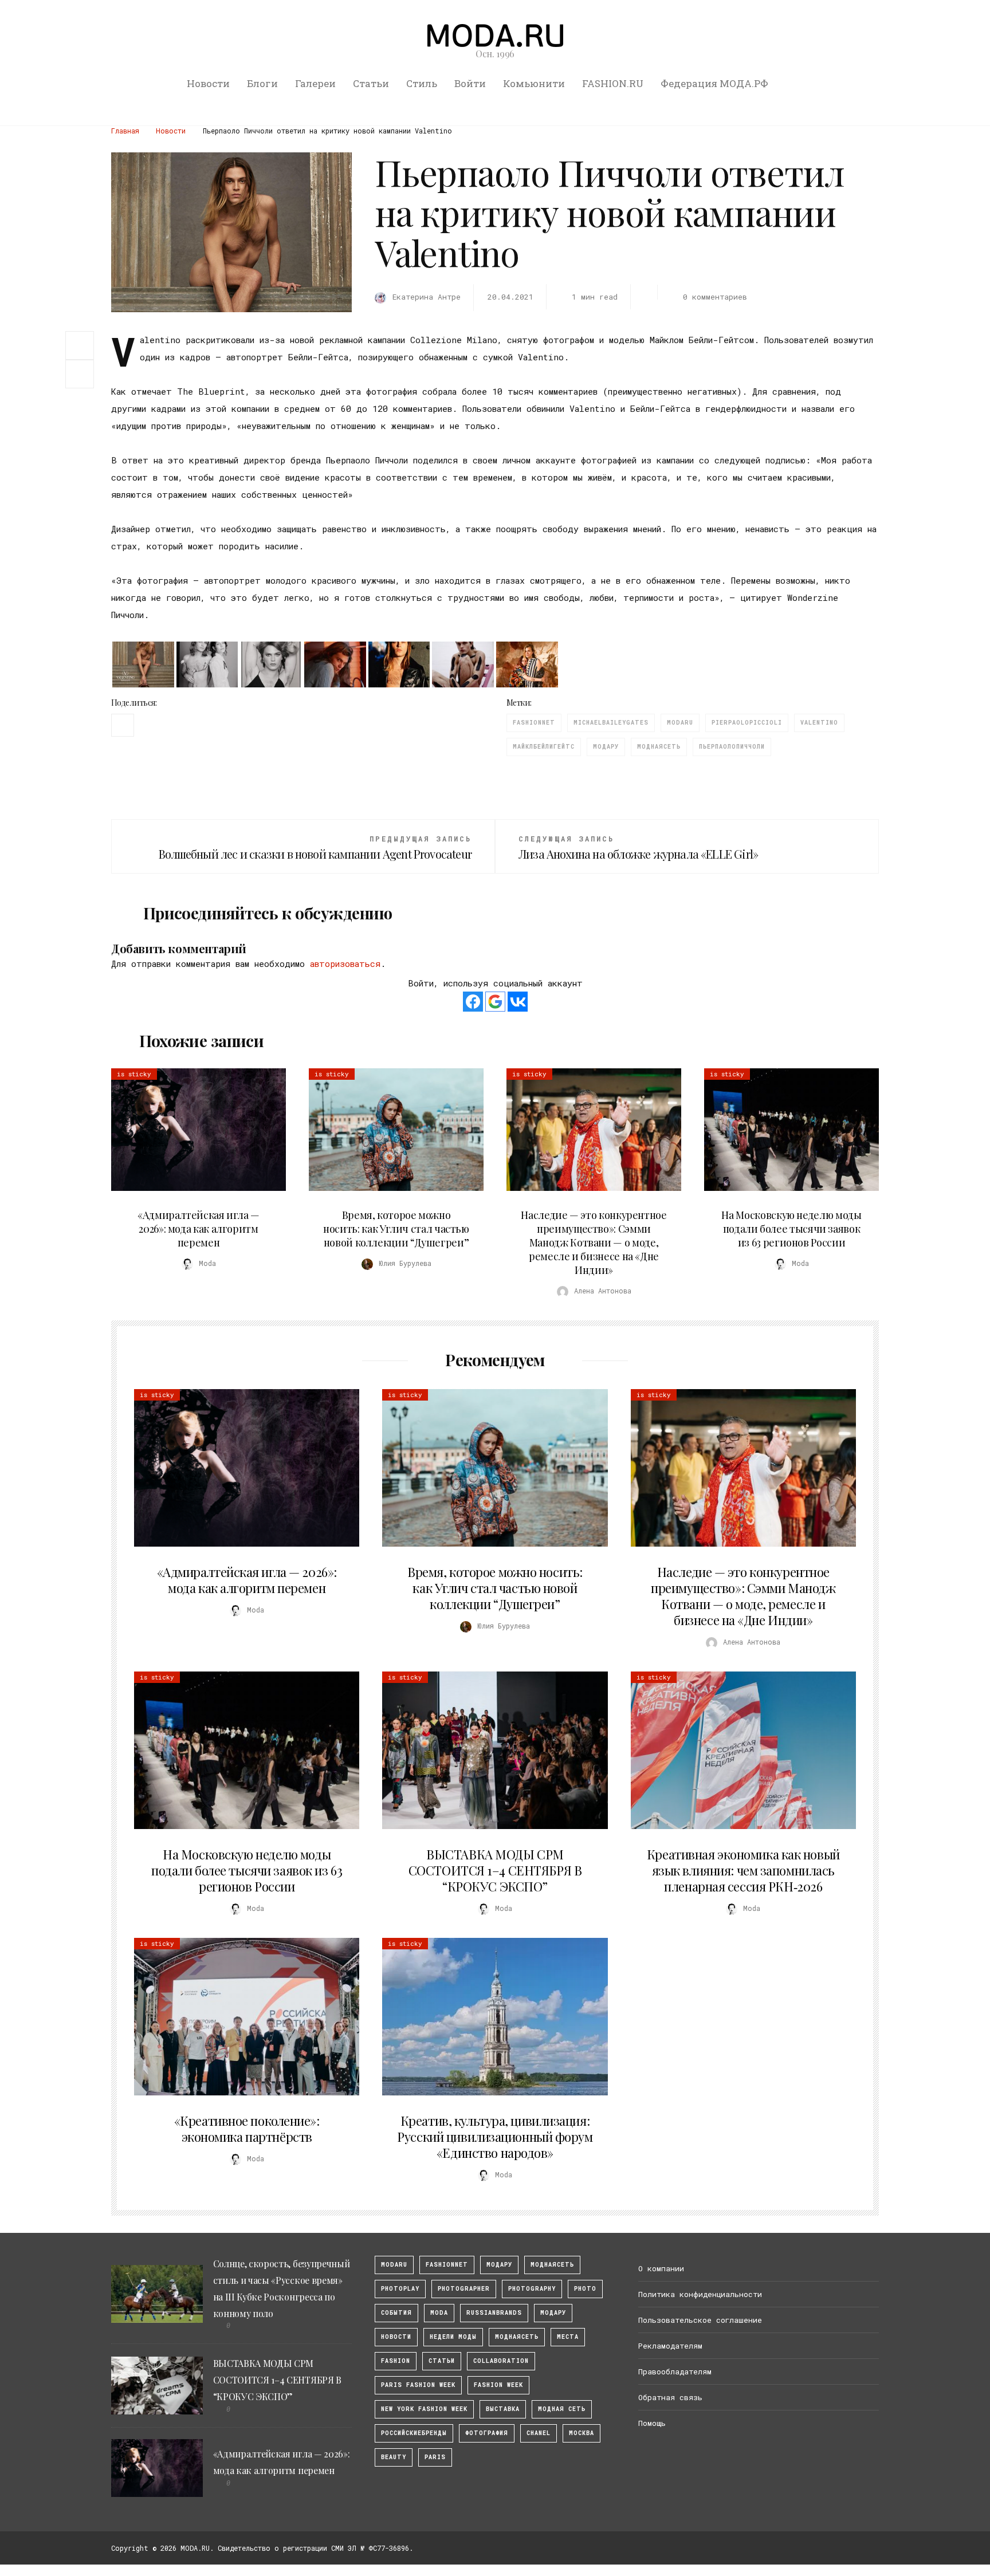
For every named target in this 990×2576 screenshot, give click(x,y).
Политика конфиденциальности (700, 2294)
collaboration (501, 2361)
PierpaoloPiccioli (747, 723)
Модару (553, 2313)
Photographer (464, 2289)
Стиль (422, 83)
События (396, 2313)
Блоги (262, 83)
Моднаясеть (517, 2337)
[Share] (80, 344)
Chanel (539, 2433)
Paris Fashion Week (418, 2385)
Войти (470, 83)
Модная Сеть (562, 2409)
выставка (503, 2409)
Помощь (652, 2423)
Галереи (315, 83)
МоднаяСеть (659, 747)
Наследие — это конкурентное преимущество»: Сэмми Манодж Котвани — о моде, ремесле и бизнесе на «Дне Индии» (594, 1242)
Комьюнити (534, 83)
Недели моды (453, 2337)
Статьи (371, 83)
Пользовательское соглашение (700, 2320)
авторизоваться (345, 963)
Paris (435, 2457)
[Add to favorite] (82, 374)
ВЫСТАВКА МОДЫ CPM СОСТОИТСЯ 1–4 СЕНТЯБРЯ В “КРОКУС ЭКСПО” (495, 1870)
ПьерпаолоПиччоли (732, 747)
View (192, 1130)
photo (585, 2289)
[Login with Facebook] (473, 1002)
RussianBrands (494, 2313)
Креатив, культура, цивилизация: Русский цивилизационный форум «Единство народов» (495, 2137)
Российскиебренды (414, 2433)
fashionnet (534, 723)
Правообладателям (675, 2372)
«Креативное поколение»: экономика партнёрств (247, 2129)
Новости (208, 83)
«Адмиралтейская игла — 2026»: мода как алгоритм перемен (199, 1229)
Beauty (394, 2457)
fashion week (498, 2385)
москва (582, 2433)
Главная (125, 131)
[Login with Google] (495, 1002)
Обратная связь (670, 2397)
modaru (680, 723)
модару (606, 747)
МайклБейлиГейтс (544, 747)
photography (532, 2289)
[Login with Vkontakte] (518, 1002)
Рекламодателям (670, 2346)
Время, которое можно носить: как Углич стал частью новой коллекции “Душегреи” (396, 1229)
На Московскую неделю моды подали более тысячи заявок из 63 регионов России (791, 1229)
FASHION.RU (613, 83)
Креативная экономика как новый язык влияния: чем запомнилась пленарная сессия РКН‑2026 (743, 1870)
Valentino (819, 723)
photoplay (400, 2289)
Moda (439, 2313)
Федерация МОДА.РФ (714, 83)
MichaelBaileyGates (611, 723)
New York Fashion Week (424, 2409)
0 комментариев (715, 297)
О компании (661, 2268)
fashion (396, 2361)
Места (568, 2337)
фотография (487, 2433)
